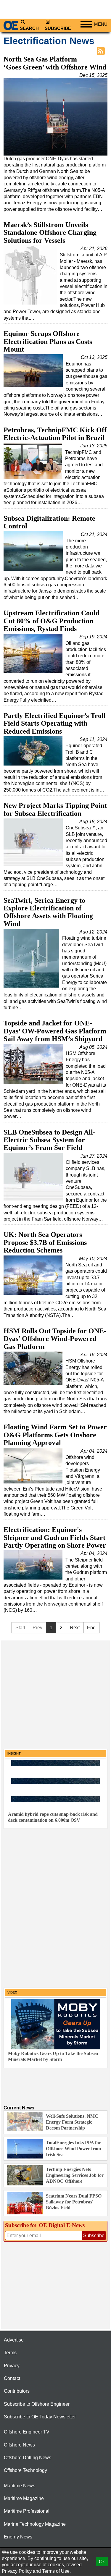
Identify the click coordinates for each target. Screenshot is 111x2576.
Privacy (12, 2366)
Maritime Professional (27, 2511)
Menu (101, 24)
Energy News (18, 2537)
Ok (102, 2562)
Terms (10, 2353)
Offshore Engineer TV (27, 2432)
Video (12, 1992)
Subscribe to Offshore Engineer (37, 2404)
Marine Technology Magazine (35, 2524)
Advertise (14, 2340)
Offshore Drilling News (28, 2458)
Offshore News (19, 2445)
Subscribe (58, 28)
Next (75, 1628)
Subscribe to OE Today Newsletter (40, 2417)
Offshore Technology (25, 2470)
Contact (12, 2378)
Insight (14, 1753)
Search (29, 28)
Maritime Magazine (24, 2498)
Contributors (17, 2391)
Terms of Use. (56, 2571)
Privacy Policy (17, 2571)
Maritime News (20, 2486)
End (91, 1628)
